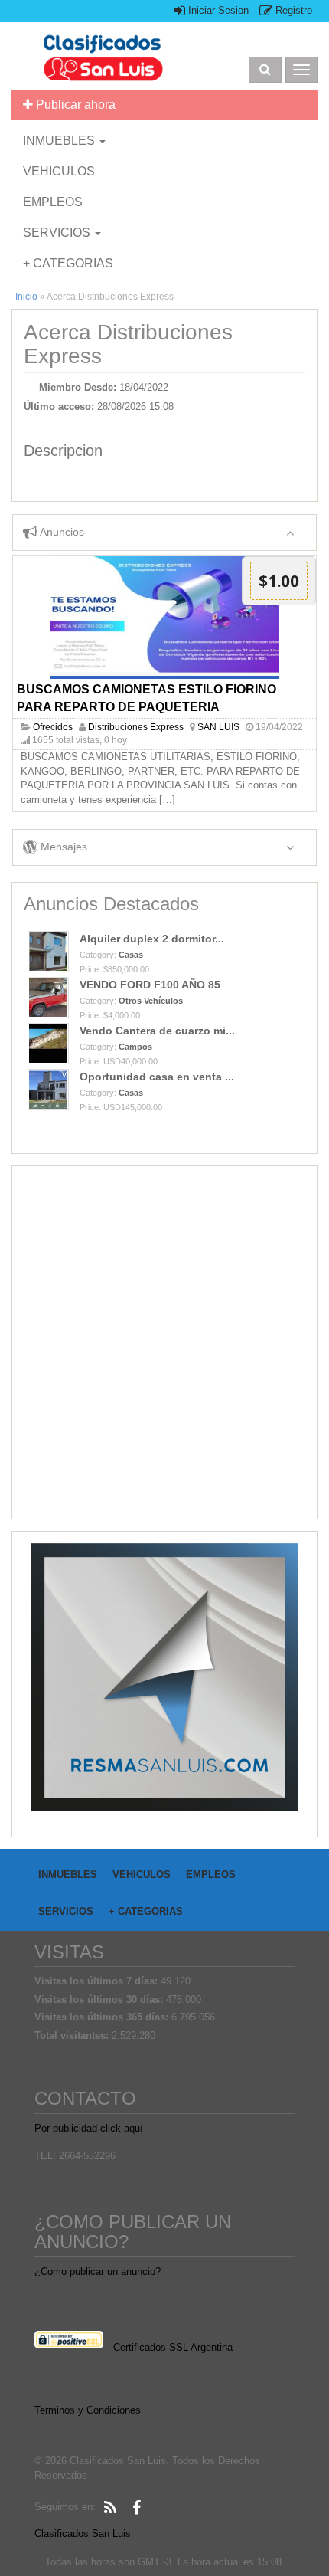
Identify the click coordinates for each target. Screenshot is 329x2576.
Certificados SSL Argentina (173, 2347)
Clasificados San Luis (83, 2533)
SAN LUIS (218, 727)
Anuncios (61, 532)
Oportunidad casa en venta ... (157, 1077)
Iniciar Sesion (217, 10)
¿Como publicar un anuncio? (98, 2271)
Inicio (26, 297)
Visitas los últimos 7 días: (98, 1981)
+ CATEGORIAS (68, 263)
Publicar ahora (74, 105)
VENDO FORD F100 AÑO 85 (150, 985)
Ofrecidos (53, 727)
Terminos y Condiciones (88, 2410)
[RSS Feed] (110, 2508)
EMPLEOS (53, 202)
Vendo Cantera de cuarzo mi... (157, 1031)
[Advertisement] (164, 1342)
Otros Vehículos (151, 1001)
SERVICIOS (58, 233)
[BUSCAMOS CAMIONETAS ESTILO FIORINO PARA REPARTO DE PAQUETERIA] (164, 618)
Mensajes (62, 847)
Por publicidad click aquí (89, 2128)
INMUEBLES (60, 141)
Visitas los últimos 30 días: (100, 1999)
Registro (292, 10)
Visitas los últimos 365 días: (103, 2017)
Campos (135, 1047)
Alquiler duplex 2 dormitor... (152, 939)
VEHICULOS (59, 171)
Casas (131, 955)
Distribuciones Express (136, 727)
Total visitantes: (73, 2035)
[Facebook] (136, 2508)
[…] (167, 800)
